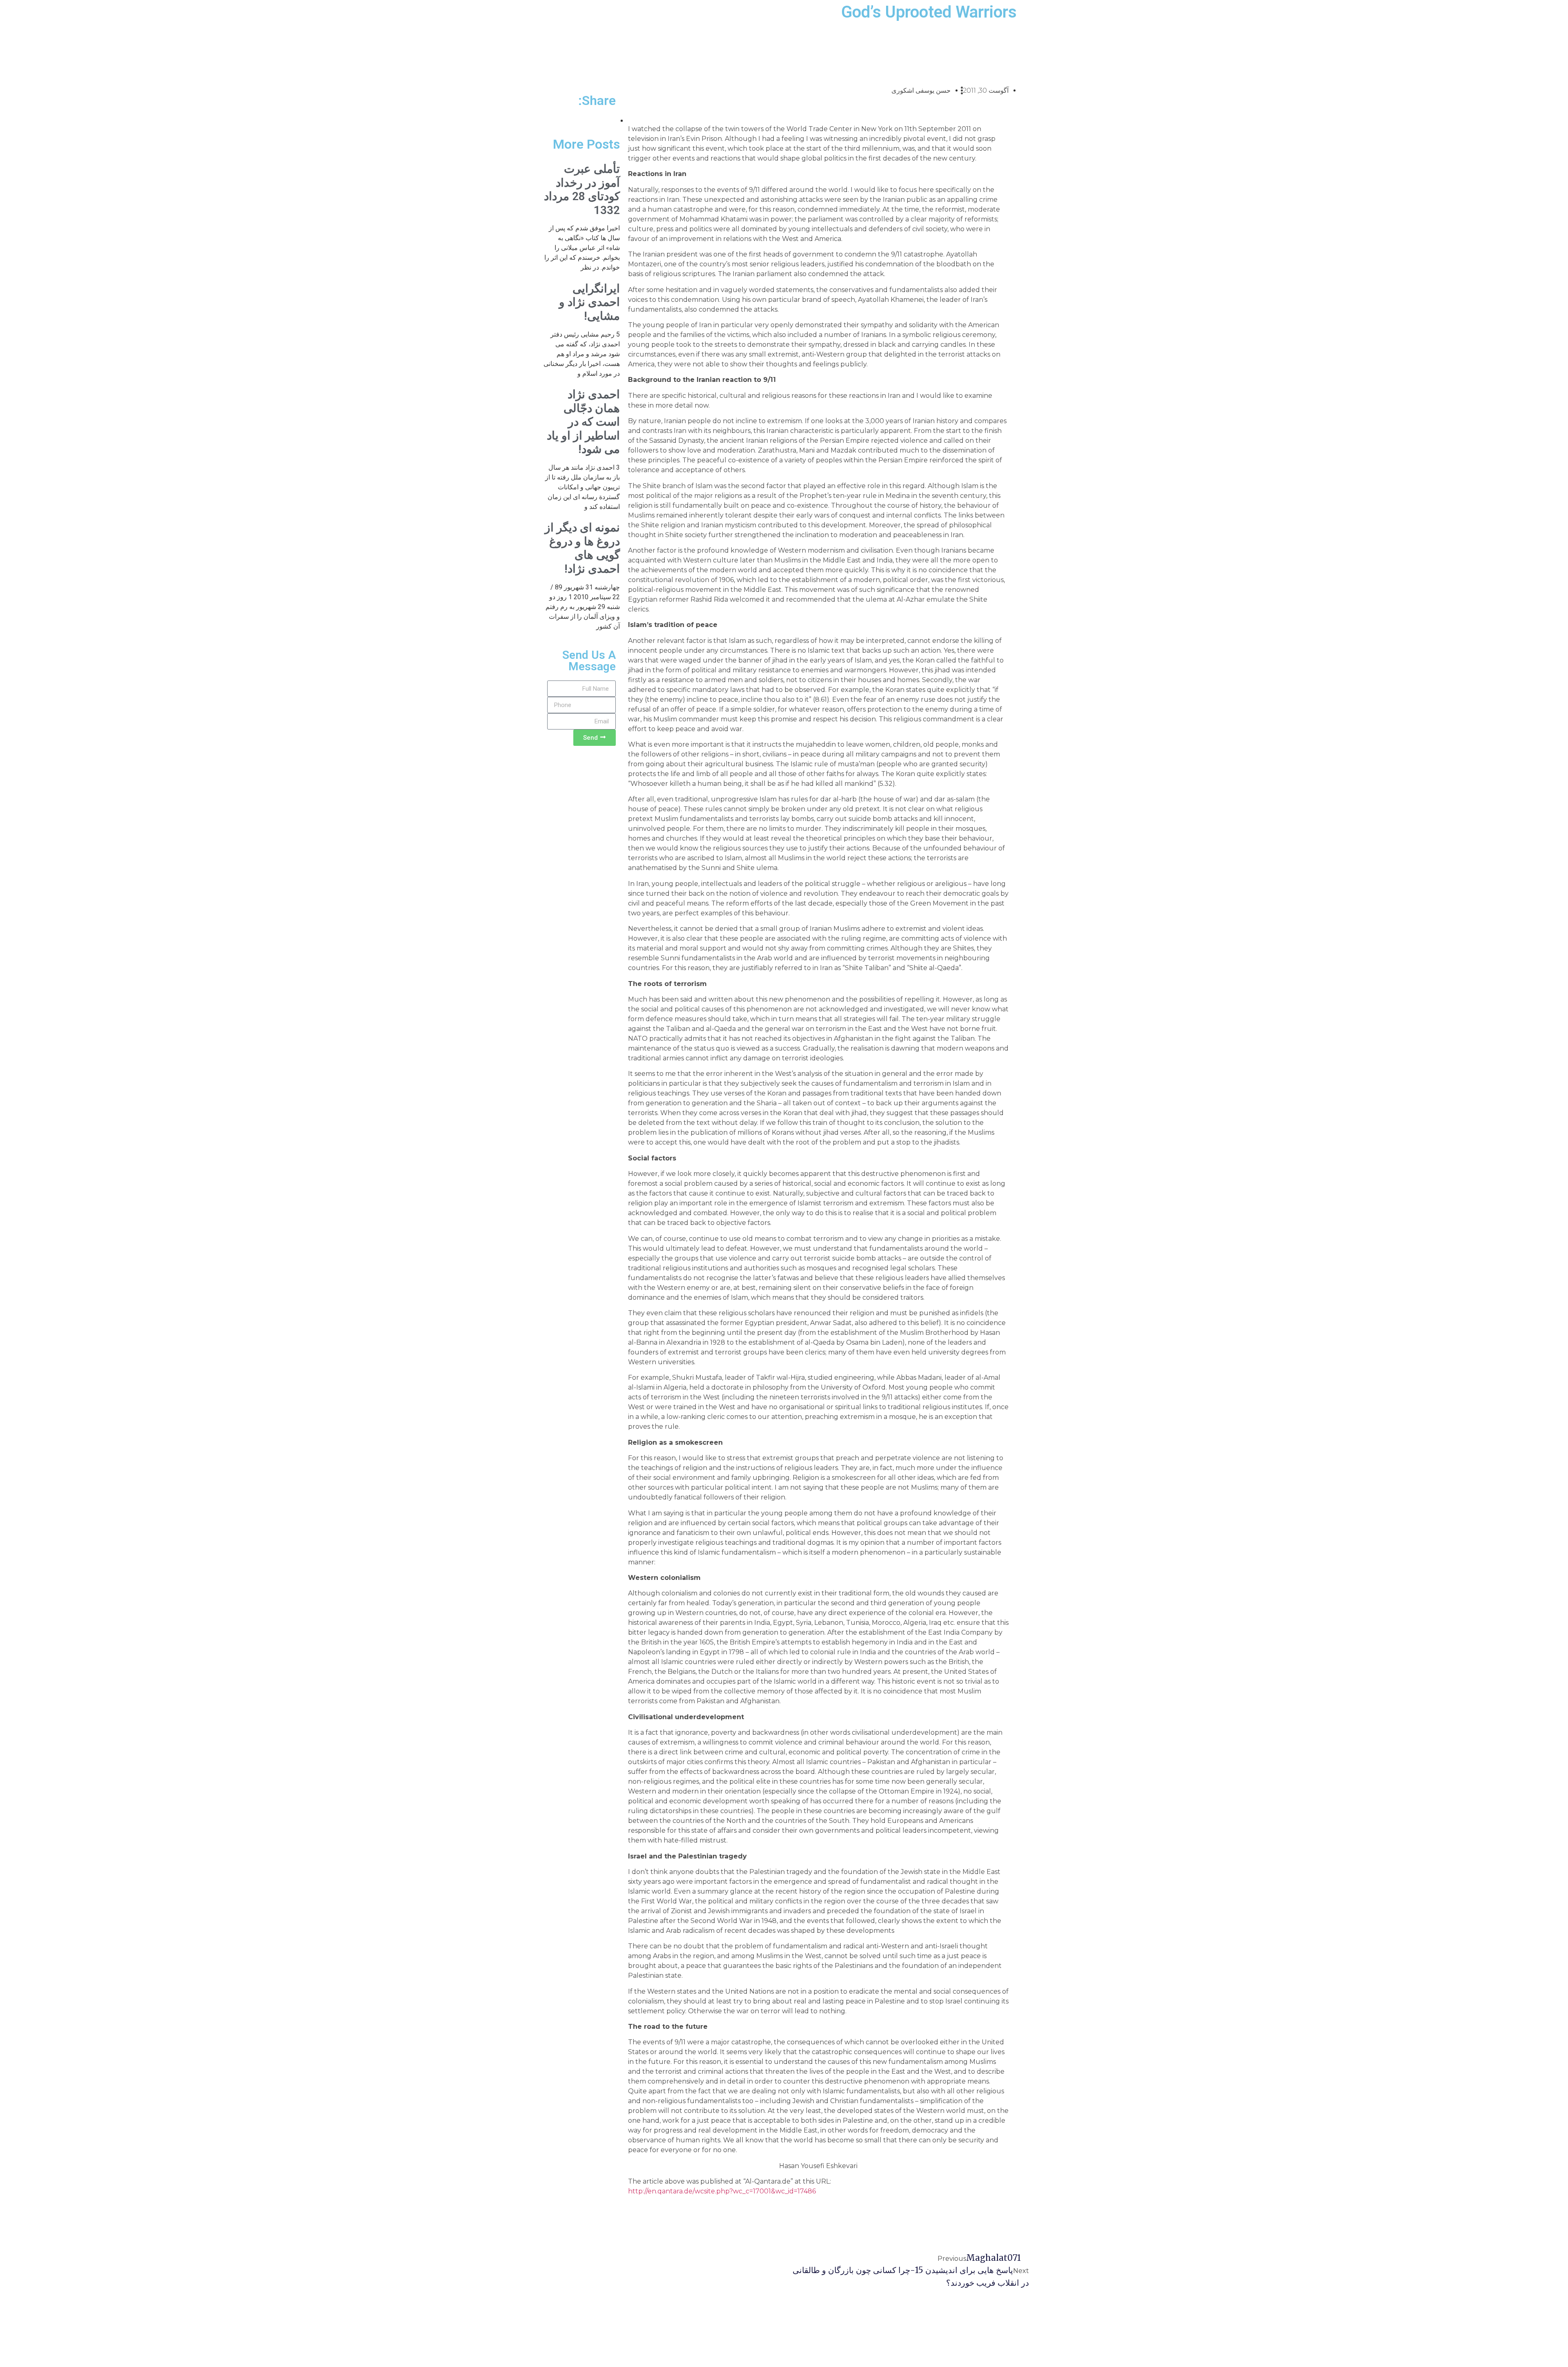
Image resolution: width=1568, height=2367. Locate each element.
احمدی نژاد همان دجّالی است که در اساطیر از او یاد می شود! (583, 422)
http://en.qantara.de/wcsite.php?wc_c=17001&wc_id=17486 (722, 2191)
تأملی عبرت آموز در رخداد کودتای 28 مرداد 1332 (582, 190)
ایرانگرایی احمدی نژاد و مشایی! (589, 302)
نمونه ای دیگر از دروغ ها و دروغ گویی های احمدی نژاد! (582, 548)
